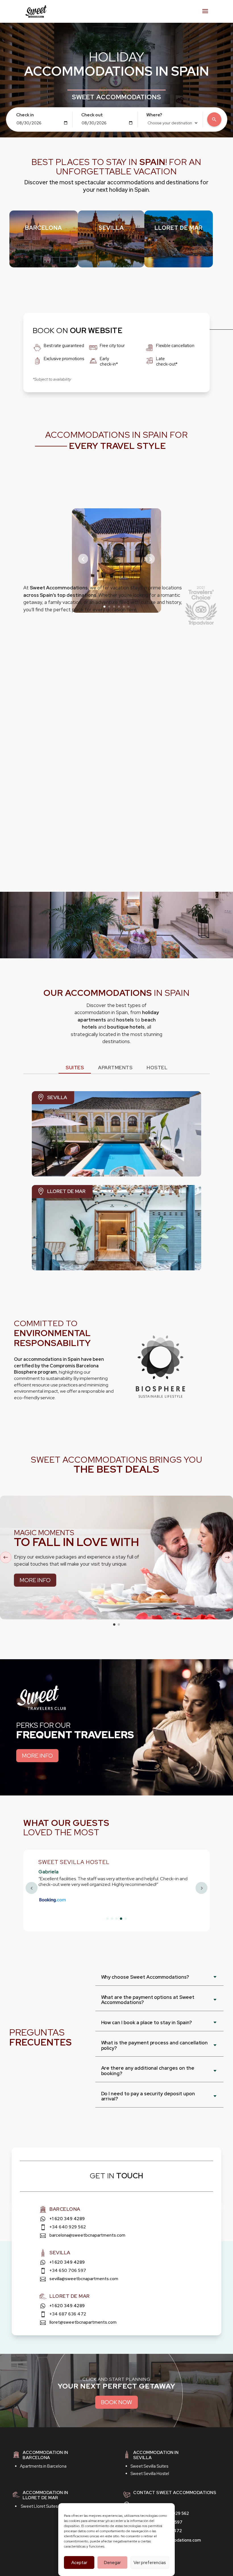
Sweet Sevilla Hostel (150, 2474)
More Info (35, 1580)
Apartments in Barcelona (43, 2466)
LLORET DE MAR (179, 228)
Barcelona (43, 228)
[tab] (75, 1068)
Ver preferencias (150, 2563)
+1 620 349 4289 (67, 2219)
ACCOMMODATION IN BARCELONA (45, 2455)
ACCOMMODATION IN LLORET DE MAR (45, 2495)
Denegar (112, 2563)
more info (37, 1756)
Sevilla (111, 228)
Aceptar (79, 2563)
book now (116, 2402)
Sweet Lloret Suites (39, 2506)
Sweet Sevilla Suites (149, 2466)
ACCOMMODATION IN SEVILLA (156, 2455)
